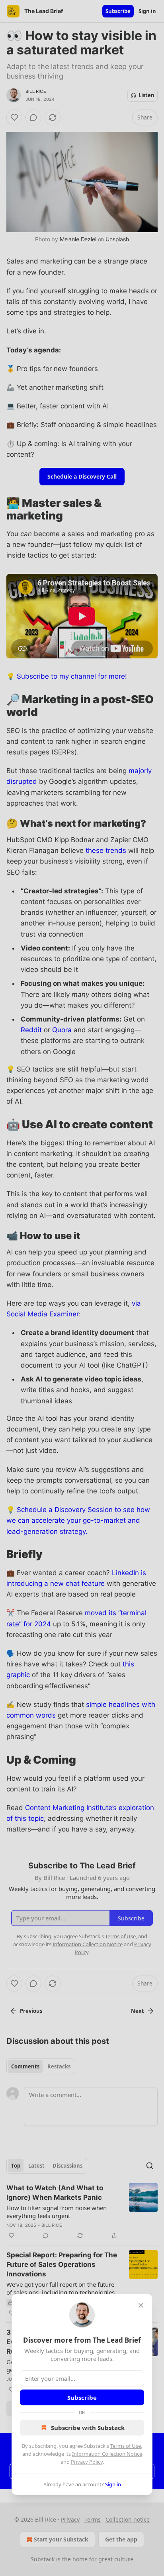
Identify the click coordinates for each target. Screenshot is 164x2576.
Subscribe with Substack (88, 2428)
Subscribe (82, 2397)
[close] (141, 2305)
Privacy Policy (87, 2462)
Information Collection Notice (107, 2454)
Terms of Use (126, 2446)
